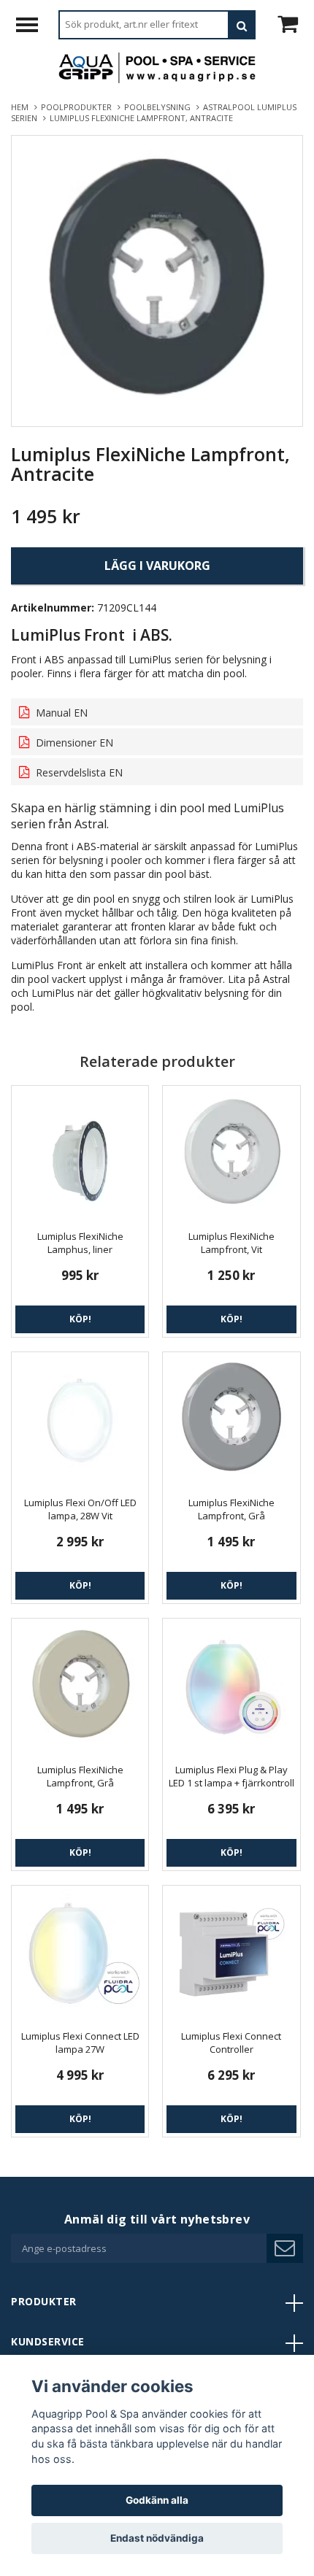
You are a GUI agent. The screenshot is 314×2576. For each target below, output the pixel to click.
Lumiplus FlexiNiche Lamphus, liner (80, 1243)
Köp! (80, 1319)
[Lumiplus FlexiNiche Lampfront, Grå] (231, 1420)
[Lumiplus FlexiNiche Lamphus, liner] (80, 1154)
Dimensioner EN (73, 743)
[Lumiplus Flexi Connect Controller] (231, 1954)
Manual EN (60, 713)
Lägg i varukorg (157, 566)
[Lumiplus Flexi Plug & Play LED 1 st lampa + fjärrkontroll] (231, 1687)
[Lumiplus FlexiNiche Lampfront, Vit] (231, 1154)
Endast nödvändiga (157, 2538)
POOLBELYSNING (160, 107)
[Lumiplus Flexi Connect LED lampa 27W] (80, 1954)
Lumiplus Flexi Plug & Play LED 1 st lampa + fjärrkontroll (231, 1776)
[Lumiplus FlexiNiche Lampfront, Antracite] (157, 281)
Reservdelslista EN (78, 772)
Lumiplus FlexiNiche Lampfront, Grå (231, 1509)
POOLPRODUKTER (78, 107)
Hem (22, 107)
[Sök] (242, 25)
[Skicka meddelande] (285, 2248)
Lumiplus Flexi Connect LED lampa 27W (80, 2043)
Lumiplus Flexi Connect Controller (231, 2043)
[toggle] (34, 27)
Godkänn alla (157, 2500)
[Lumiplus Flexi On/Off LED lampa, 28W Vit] (80, 1420)
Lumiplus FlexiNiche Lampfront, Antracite (142, 118)
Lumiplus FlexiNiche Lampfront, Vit (231, 1243)
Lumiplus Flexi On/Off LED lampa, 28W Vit (80, 1509)
